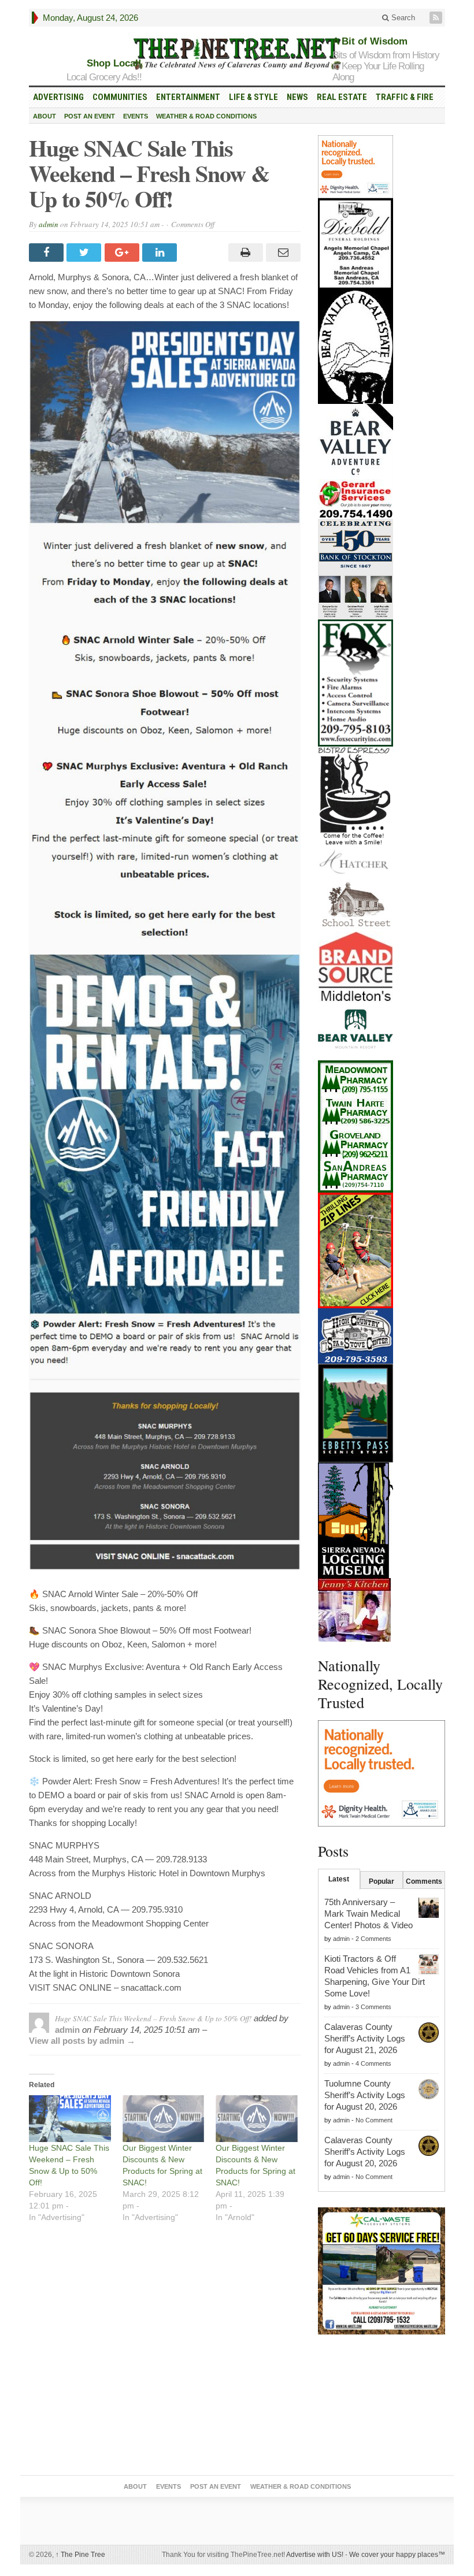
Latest (339, 1879)
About (45, 116)
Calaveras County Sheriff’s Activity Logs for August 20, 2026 (365, 2152)
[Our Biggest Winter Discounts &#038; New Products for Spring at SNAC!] (164, 2119)
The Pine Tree (80, 2555)
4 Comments (373, 2063)
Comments (424, 1881)
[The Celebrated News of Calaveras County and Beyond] (237, 53)
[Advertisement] (382, 2407)
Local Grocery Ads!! (104, 77)
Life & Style (253, 97)
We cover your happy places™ (397, 2555)
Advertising (58, 97)
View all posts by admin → (82, 2041)
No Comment (374, 2120)
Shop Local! (114, 63)
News (297, 97)
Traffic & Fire (405, 97)
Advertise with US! (315, 2555)
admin (49, 224)
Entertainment (188, 97)
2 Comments (373, 1939)
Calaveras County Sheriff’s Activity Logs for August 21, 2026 (365, 2038)
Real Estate (342, 97)
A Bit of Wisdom (370, 41)
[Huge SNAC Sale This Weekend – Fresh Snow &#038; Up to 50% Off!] (70, 2119)
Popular (382, 1881)
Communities (120, 97)
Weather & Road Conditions (206, 116)
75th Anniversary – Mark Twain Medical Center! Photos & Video (369, 1914)
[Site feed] (437, 18)
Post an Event (90, 116)
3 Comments (373, 2007)
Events (136, 116)
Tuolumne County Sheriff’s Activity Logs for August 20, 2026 (365, 2095)
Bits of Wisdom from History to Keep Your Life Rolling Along (386, 66)
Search (402, 18)
